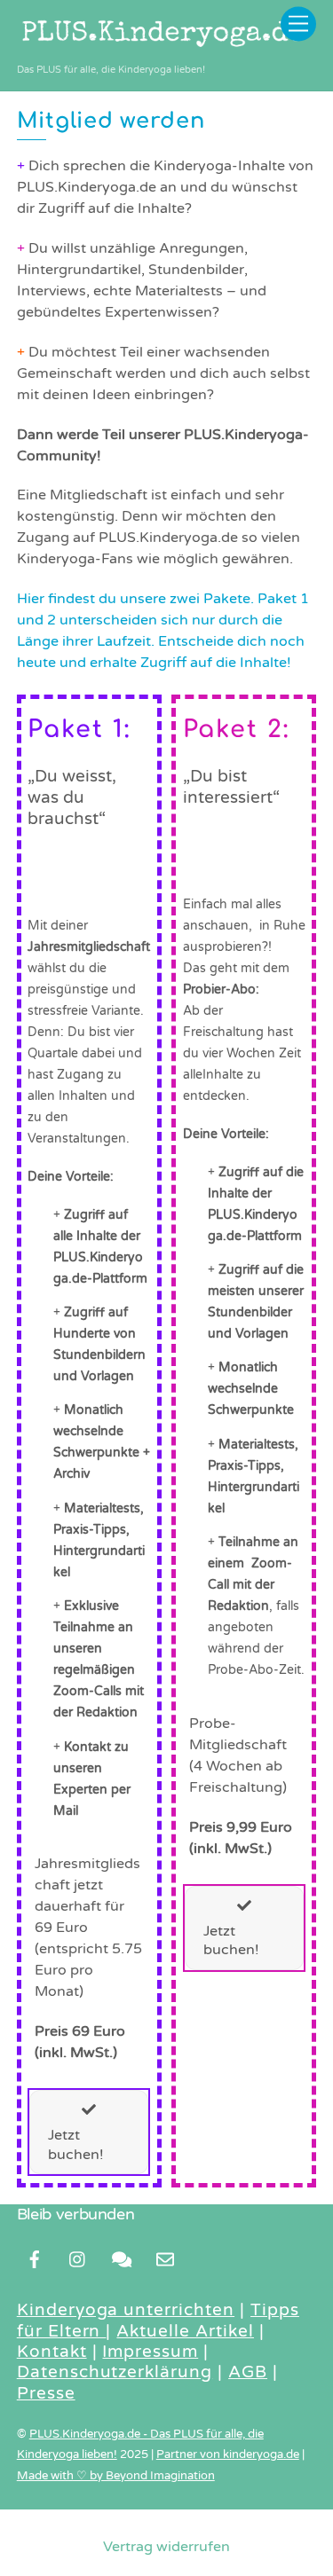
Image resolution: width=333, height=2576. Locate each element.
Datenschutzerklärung (115, 2372)
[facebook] (35, 2258)
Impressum (150, 2352)
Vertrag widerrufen (166, 2547)
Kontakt (52, 2352)
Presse (46, 2393)
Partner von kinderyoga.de (228, 2454)
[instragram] (78, 2258)
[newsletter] (165, 2258)
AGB (248, 2372)
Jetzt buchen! (76, 2145)
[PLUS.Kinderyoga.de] (163, 48)
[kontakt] (122, 2258)
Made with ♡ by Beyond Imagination (116, 2476)
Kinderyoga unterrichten (126, 2310)
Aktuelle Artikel (185, 2331)
